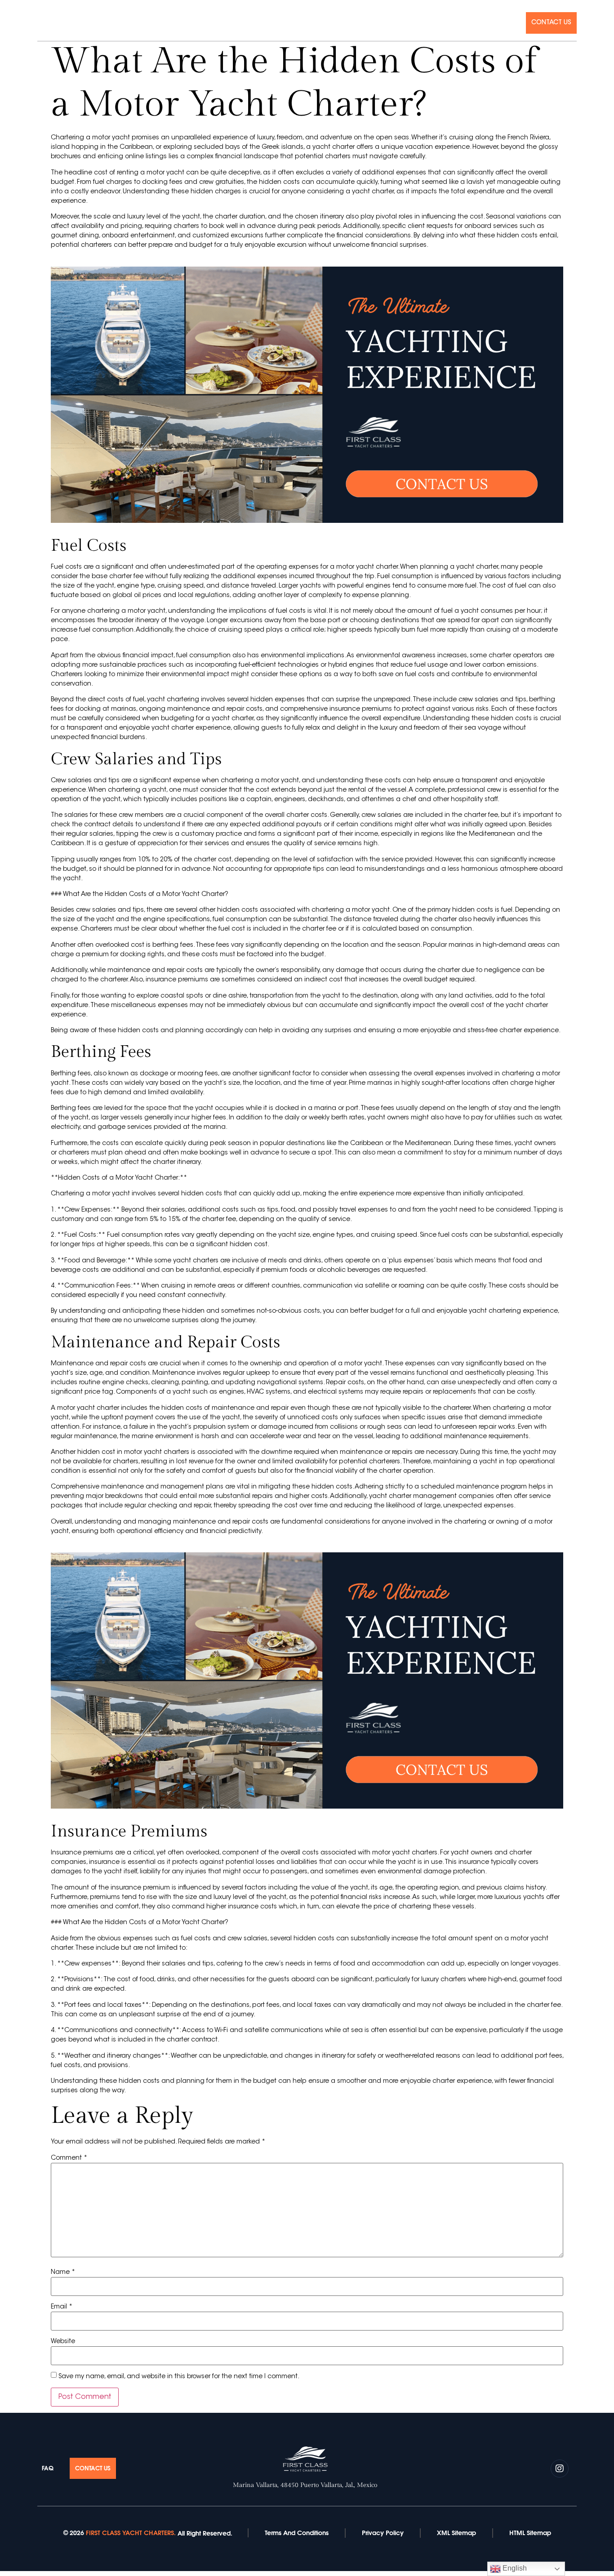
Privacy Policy (383, 2533)
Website (63, 2342)
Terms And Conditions (297, 2533)
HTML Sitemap (530, 2533)
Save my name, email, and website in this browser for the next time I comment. (179, 2377)
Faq (511, 23)
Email (62, 2307)
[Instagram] (41, 22)
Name (63, 2273)
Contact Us (551, 23)
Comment (69, 2158)
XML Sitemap (456, 2533)
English (514, 2568)
